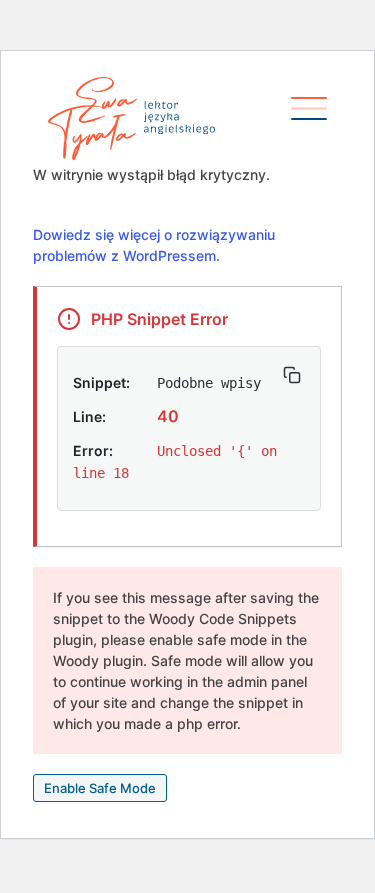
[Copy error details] (292, 375)
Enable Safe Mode (100, 788)
